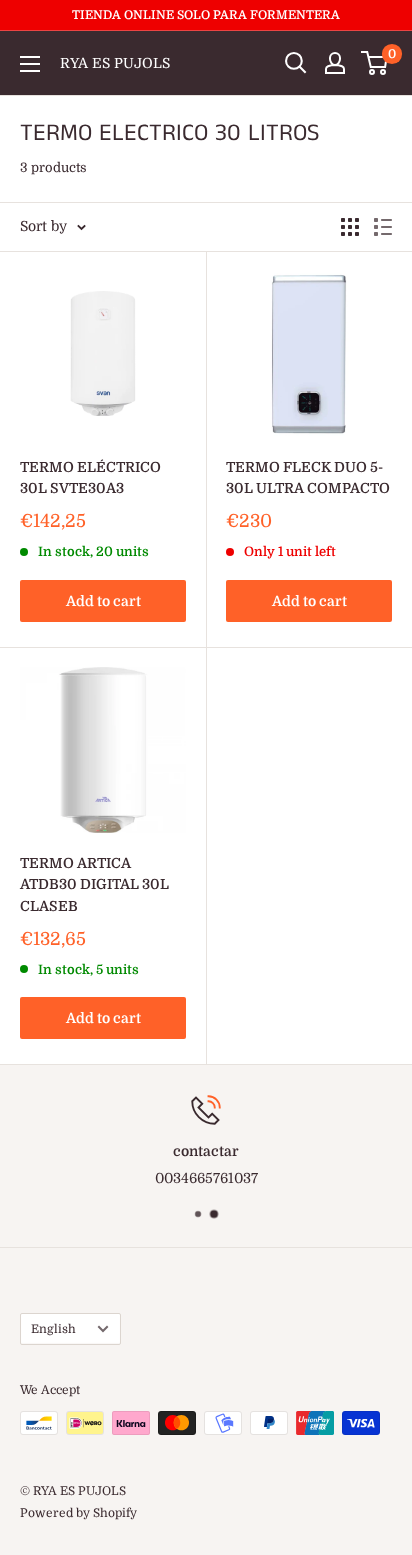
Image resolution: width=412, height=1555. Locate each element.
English (53, 1329)
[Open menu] (30, 64)
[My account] (335, 63)
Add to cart (103, 601)
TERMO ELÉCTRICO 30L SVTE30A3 (90, 478)
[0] (375, 63)
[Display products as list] (383, 227)
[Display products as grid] (350, 227)
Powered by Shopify (78, 1513)
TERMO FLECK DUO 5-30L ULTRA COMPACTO (308, 478)
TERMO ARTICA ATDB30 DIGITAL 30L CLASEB (94, 884)
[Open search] (296, 63)
